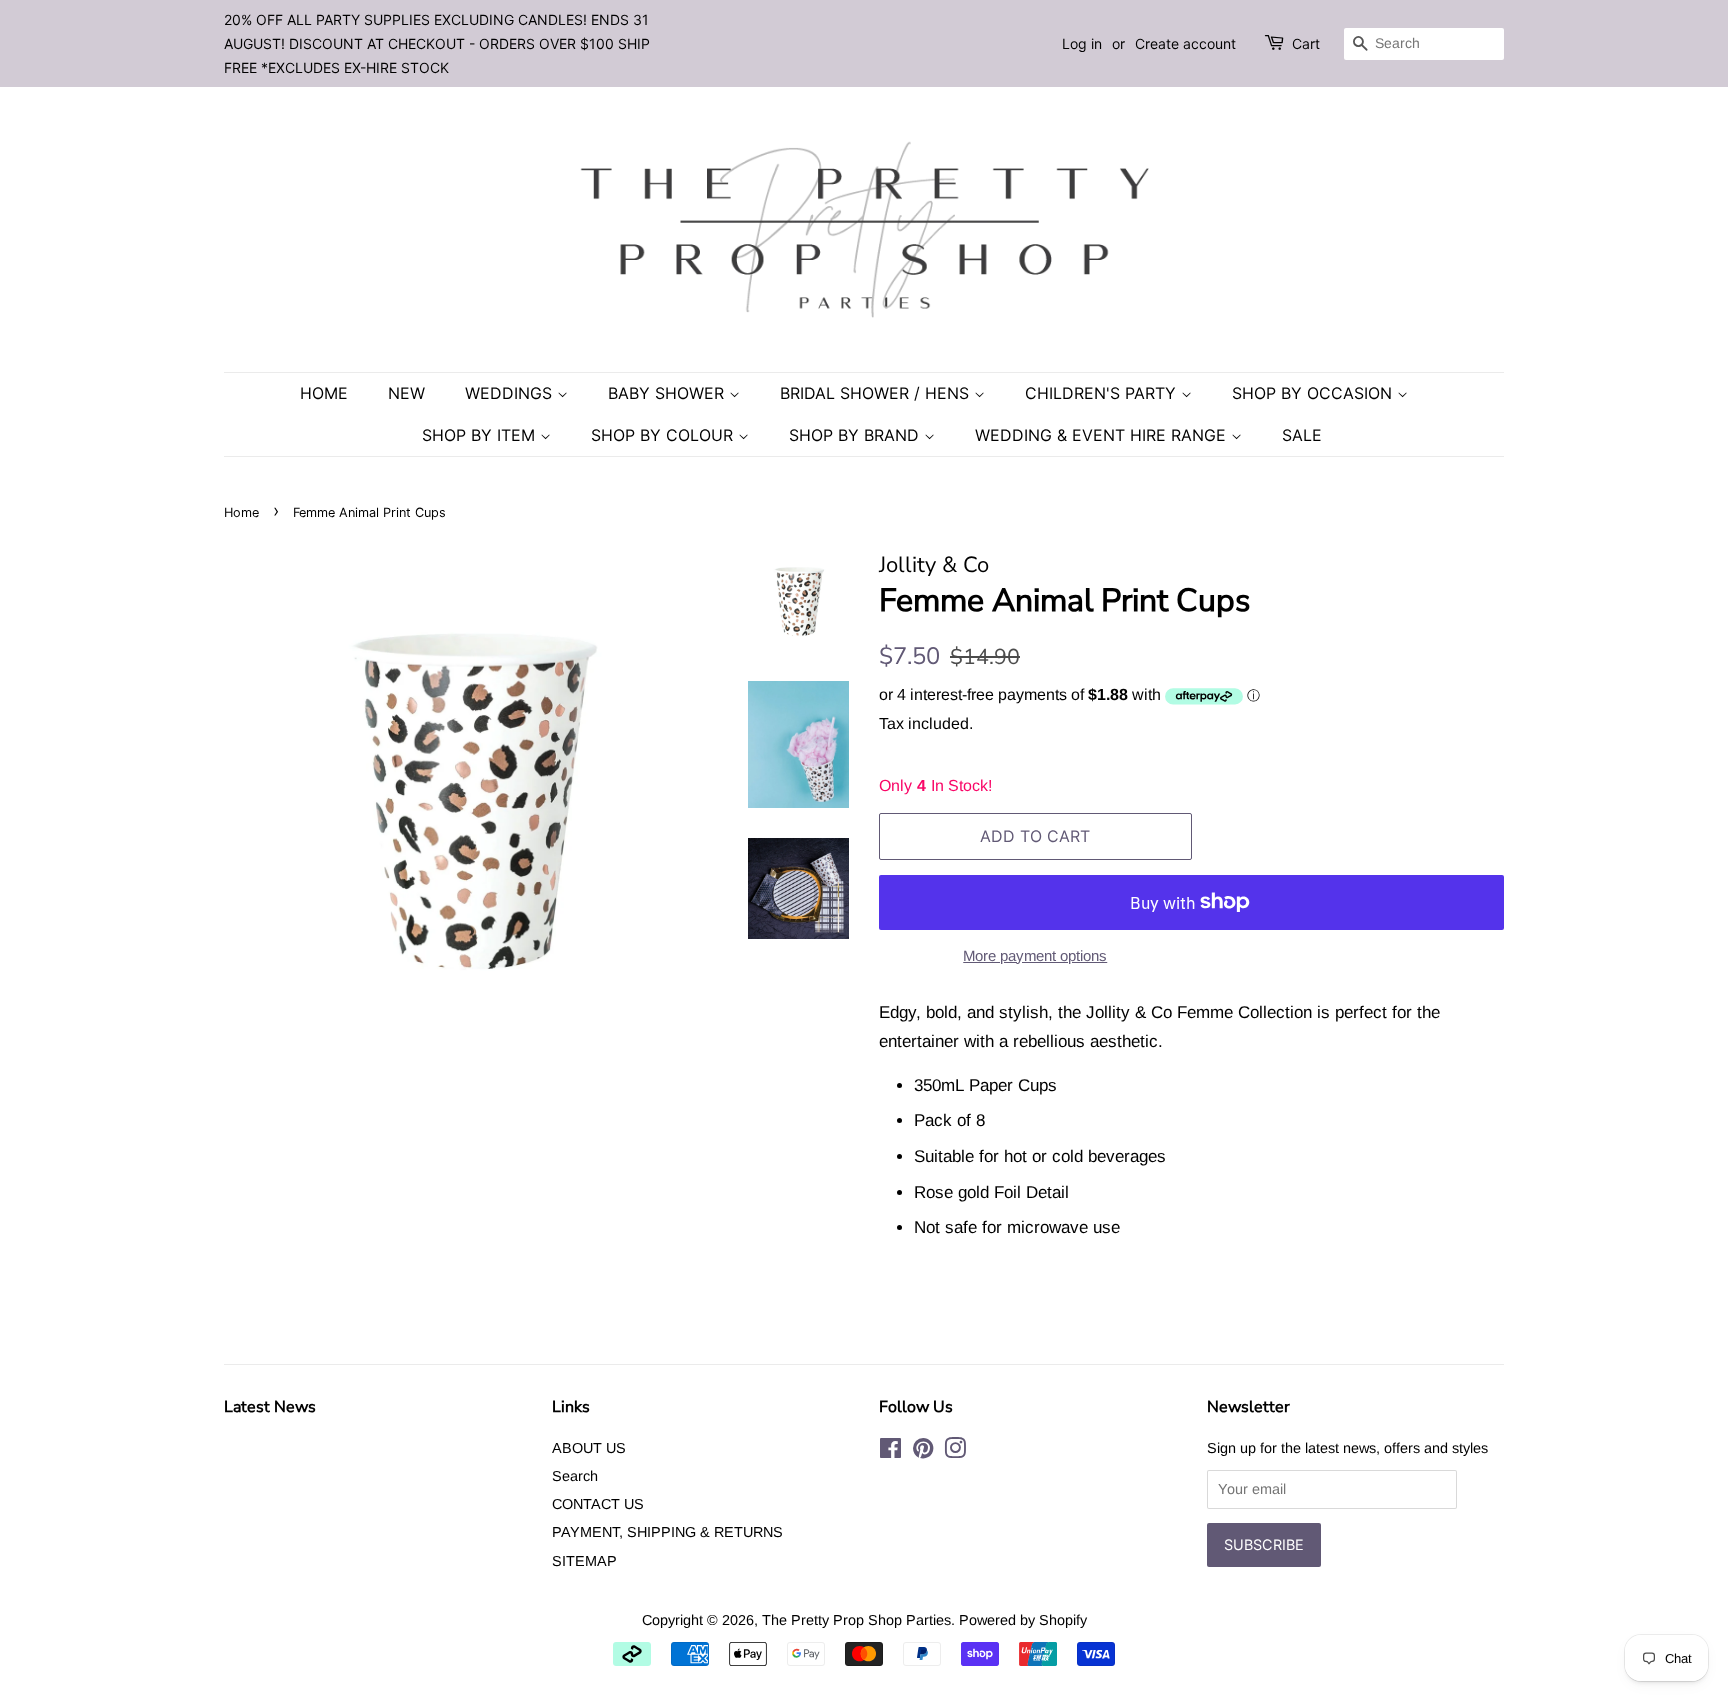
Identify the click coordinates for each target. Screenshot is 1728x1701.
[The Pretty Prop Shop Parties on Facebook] (890, 1452)
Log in (1082, 43)
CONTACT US (598, 1504)
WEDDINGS (511, 393)
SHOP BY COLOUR (664, 435)
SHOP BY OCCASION (1314, 393)
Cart (1306, 43)
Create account (1185, 43)
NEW (406, 393)
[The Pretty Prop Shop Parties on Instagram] (955, 1452)
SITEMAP (584, 1561)
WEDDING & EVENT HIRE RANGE (1103, 435)
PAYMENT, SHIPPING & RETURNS (667, 1532)
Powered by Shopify (1023, 1620)
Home (324, 393)
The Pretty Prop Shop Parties (856, 1620)
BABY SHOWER (668, 393)
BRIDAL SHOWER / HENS (877, 393)
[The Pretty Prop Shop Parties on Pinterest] (923, 1452)
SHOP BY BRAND (856, 435)
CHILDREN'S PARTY (1103, 393)
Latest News (270, 1407)
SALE (1302, 435)
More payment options (1035, 955)
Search (575, 1476)
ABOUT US (589, 1448)
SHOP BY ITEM (481, 435)
